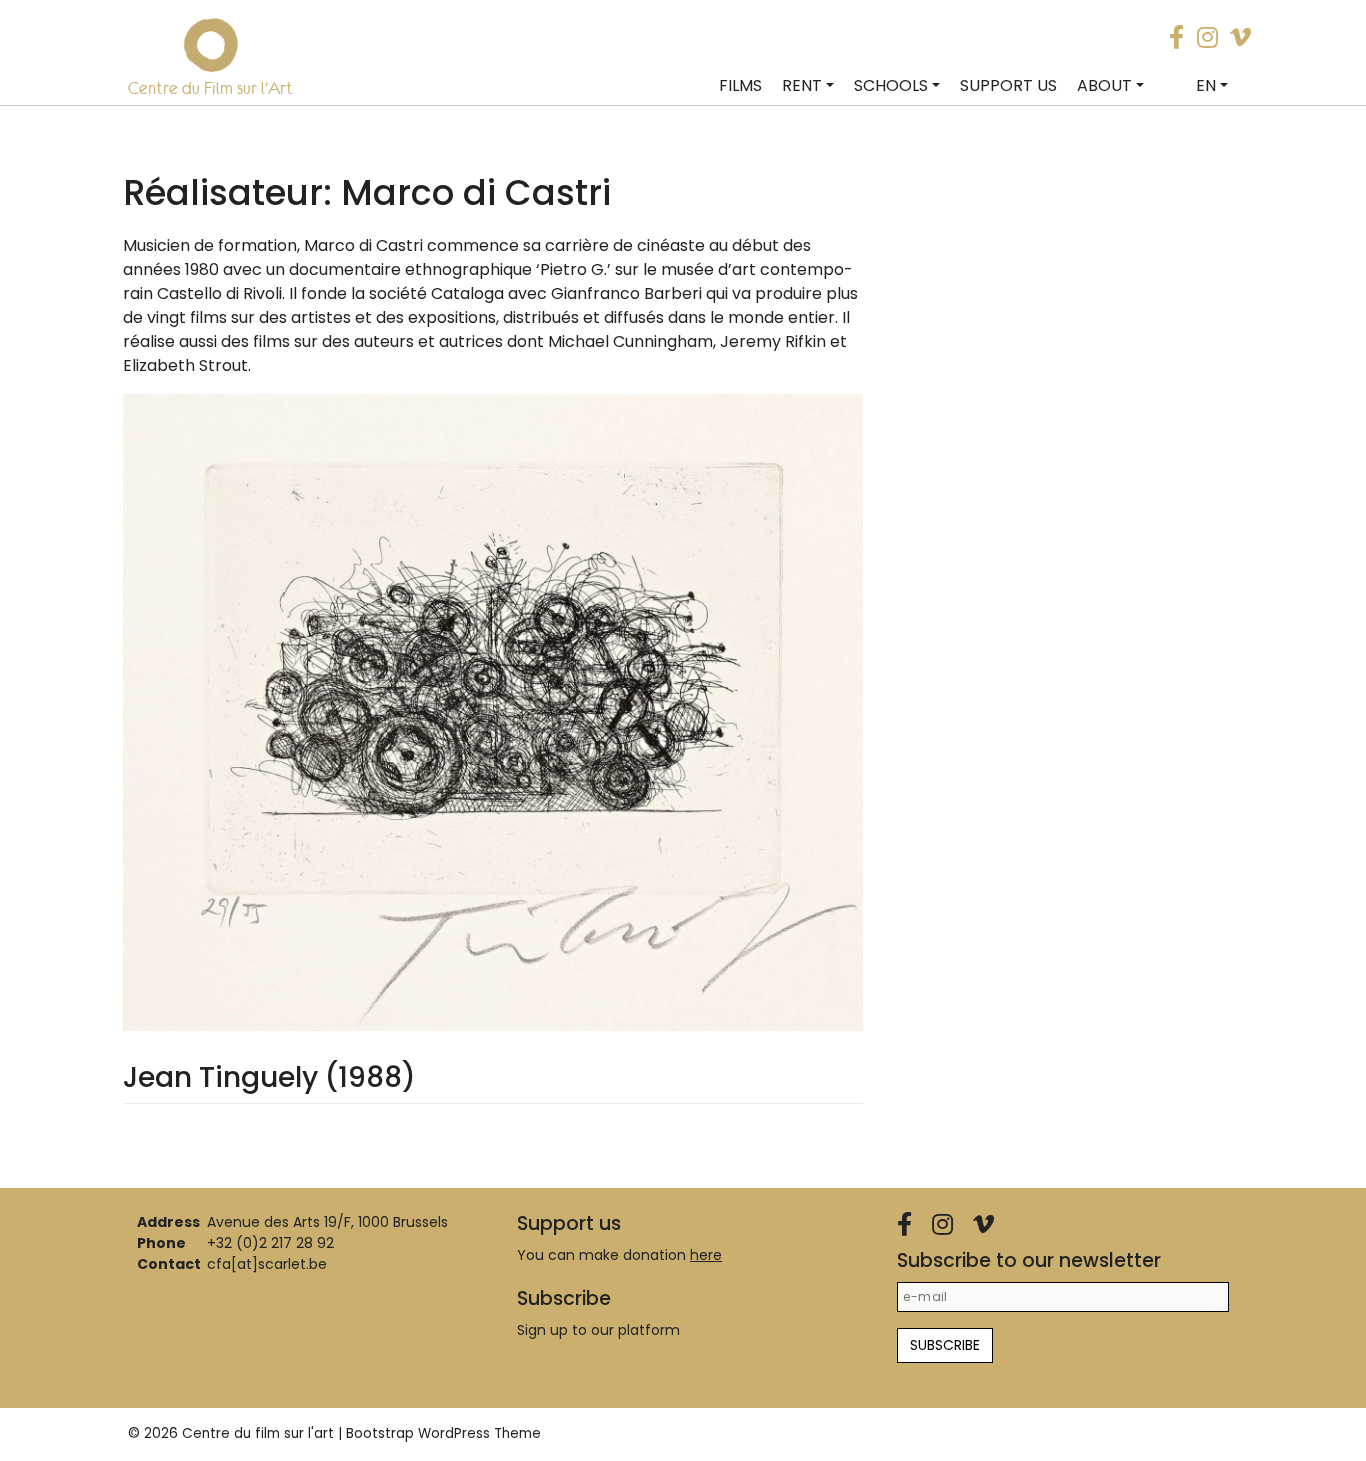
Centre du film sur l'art (258, 1433)
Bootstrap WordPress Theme (443, 1433)
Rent (802, 85)
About (1104, 85)
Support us (1008, 85)
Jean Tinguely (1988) (269, 1077)
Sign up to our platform (598, 1330)
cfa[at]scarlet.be (267, 1264)
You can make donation (619, 1255)
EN (1206, 85)
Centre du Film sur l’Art (210, 88)
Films (740, 85)
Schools (891, 85)
